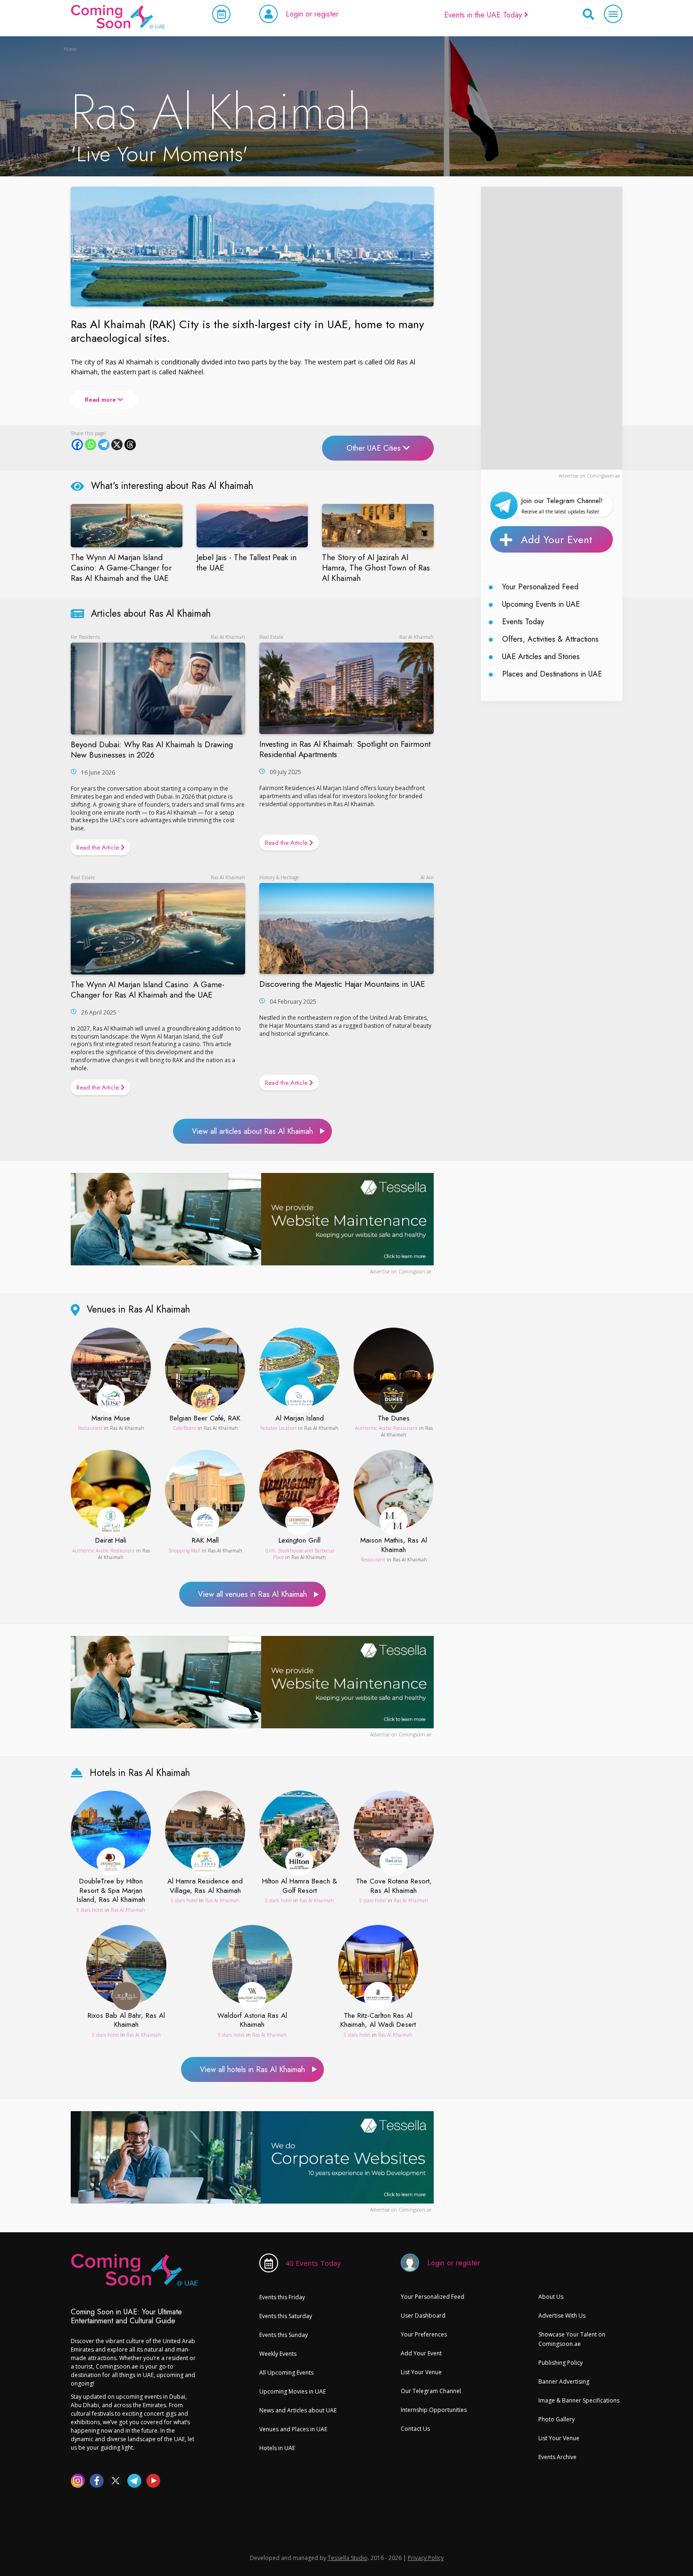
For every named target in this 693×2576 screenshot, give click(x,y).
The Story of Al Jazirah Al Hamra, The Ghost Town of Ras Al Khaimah (376, 568)
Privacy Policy (426, 2558)
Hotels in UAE (277, 2448)
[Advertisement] (552, 328)
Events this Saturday (286, 2316)
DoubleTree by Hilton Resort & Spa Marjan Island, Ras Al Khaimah (111, 1891)
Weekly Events (278, 2354)
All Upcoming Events (286, 2373)
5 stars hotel (90, 1910)
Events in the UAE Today (484, 15)
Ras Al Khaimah (228, 637)
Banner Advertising (564, 2382)
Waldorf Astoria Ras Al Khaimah (252, 2020)
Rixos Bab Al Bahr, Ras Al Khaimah (126, 2020)
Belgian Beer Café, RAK (205, 1419)
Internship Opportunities (434, 2410)
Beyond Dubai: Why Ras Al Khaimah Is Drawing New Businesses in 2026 (152, 750)
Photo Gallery (557, 2419)
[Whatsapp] (91, 445)
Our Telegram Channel (431, 2391)
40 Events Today (313, 2263)
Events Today (523, 622)
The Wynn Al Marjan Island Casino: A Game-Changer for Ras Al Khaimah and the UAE (121, 568)
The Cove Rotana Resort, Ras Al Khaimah (394, 1886)
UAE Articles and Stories (541, 656)
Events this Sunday (284, 2335)
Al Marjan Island (300, 1419)
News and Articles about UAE (298, 2410)
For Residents (85, 637)
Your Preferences (424, 2334)
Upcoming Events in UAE (541, 604)
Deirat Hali (111, 1541)
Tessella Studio (348, 2558)
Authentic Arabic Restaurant (386, 1428)
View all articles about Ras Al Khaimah (252, 1131)
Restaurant (90, 1428)
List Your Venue (421, 2372)
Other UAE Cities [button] (375, 448)
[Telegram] (104, 445)
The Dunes (394, 1419)
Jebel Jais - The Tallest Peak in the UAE (247, 562)
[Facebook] (77, 445)
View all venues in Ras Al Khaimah (252, 1594)
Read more (101, 400)
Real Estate (271, 637)
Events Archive (557, 2457)
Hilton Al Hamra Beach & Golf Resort (300, 1886)
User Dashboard (423, 2316)
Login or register (312, 14)
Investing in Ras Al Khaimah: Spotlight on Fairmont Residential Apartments (345, 749)
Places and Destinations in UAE (552, 674)
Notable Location (278, 1428)
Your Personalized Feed (540, 587)
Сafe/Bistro (184, 1428)
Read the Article (99, 847)
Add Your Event (557, 539)
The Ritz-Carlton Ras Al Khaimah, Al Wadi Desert (378, 2020)
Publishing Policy (561, 2363)
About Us (551, 2297)
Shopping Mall (184, 1551)
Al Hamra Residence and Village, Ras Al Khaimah (205, 1886)
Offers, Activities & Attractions (550, 639)
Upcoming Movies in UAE (293, 2391)
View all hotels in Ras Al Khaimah (252, 2069)
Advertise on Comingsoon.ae (589, 476)
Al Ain (427, 877)
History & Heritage (279, 877)
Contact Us (415, 2429)
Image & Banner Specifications (579, 2400)
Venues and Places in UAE (293, 2429)
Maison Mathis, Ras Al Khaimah (394, 1545)
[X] (117, 445)
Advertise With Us (562, 2316)
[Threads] (130, 445)
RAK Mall (205, 1541)
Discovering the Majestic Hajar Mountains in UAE (342, 984)
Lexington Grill (300, 1541)
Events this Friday (282, 2297)
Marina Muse (111, 1419)
